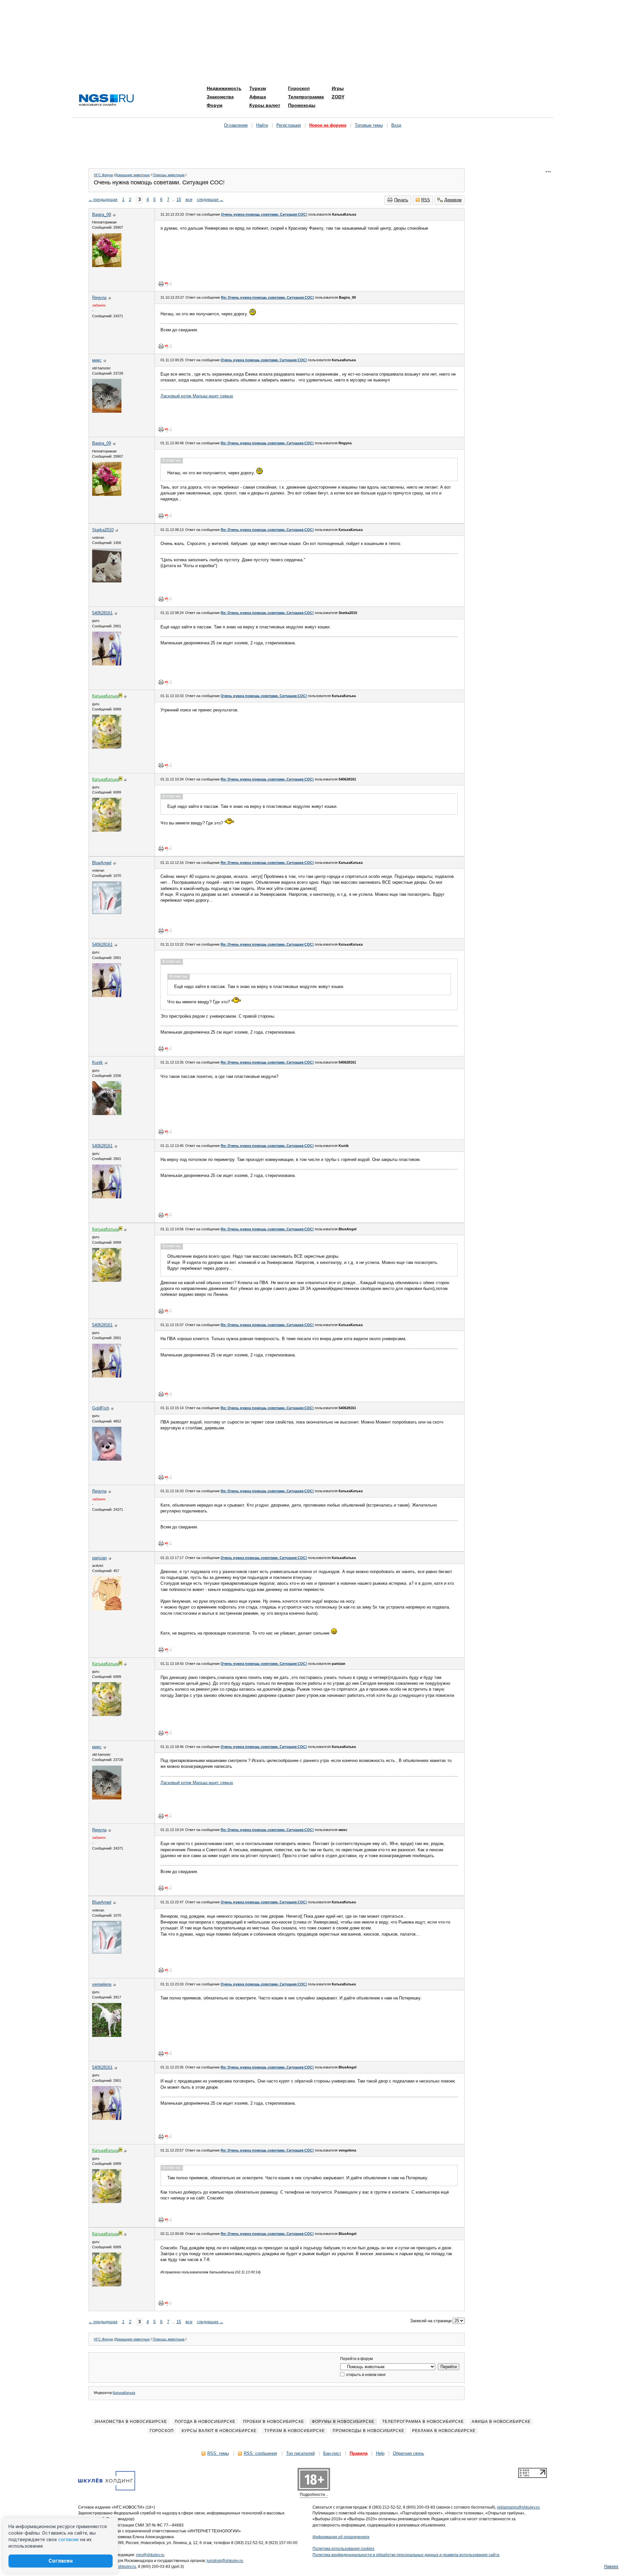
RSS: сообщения (260, 2453)
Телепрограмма (306, 97)
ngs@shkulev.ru (150, 2555)
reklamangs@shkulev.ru (518, 2507)
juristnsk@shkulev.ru (225, 2561)
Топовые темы (369, 125)
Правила (359, 2453)
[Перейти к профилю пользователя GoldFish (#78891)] (107, 1459)
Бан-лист (332, 2453)
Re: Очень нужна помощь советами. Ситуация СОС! (268, 297)
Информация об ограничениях (341, 2537)
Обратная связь (409, 2453)
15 (179, 200)
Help (380, 2453)
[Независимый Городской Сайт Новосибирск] (106, 100)
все (189, 200)
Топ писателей (300, 2453)
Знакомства (220, 97)
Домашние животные (132, 175)
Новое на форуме (328, 125)
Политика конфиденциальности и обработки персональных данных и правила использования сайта (406, 2555)
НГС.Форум (103, 175)
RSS (426, 200)
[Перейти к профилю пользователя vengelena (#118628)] (107, 2035)
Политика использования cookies (343, 2549)
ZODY (338, 97)
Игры (338, 88)
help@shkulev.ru (121, 2567)
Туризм (258, 88)
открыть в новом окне (365, 2375)
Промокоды (302, 105)
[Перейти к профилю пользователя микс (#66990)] (107, 411)
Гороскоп (299, 88)
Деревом (453, 200)
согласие (69, 2540)
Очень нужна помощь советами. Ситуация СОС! (264, 214)
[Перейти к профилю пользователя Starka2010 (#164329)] (107, 581)
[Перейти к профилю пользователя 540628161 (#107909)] (107, 664)
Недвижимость (224, 88)
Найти (262, 125)
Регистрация (289, 125)
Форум (215, 105)
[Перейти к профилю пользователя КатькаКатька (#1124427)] (107, 747)
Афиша (258, 97)
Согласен (61, 2561)
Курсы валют (265, 105)
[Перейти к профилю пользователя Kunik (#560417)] (107, 1114)
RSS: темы (218, 2453)
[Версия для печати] (161, 284)
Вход (396, 125)
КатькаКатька (124, 2393)
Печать (401, 200)
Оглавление (236, 125)
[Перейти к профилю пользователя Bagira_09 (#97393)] (107, 266)
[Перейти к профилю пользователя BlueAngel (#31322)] (107, 913)
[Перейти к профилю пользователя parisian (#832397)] (107, 1609)
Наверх (611, 2566)
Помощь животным (169, 175)
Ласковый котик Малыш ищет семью (197, 396)
